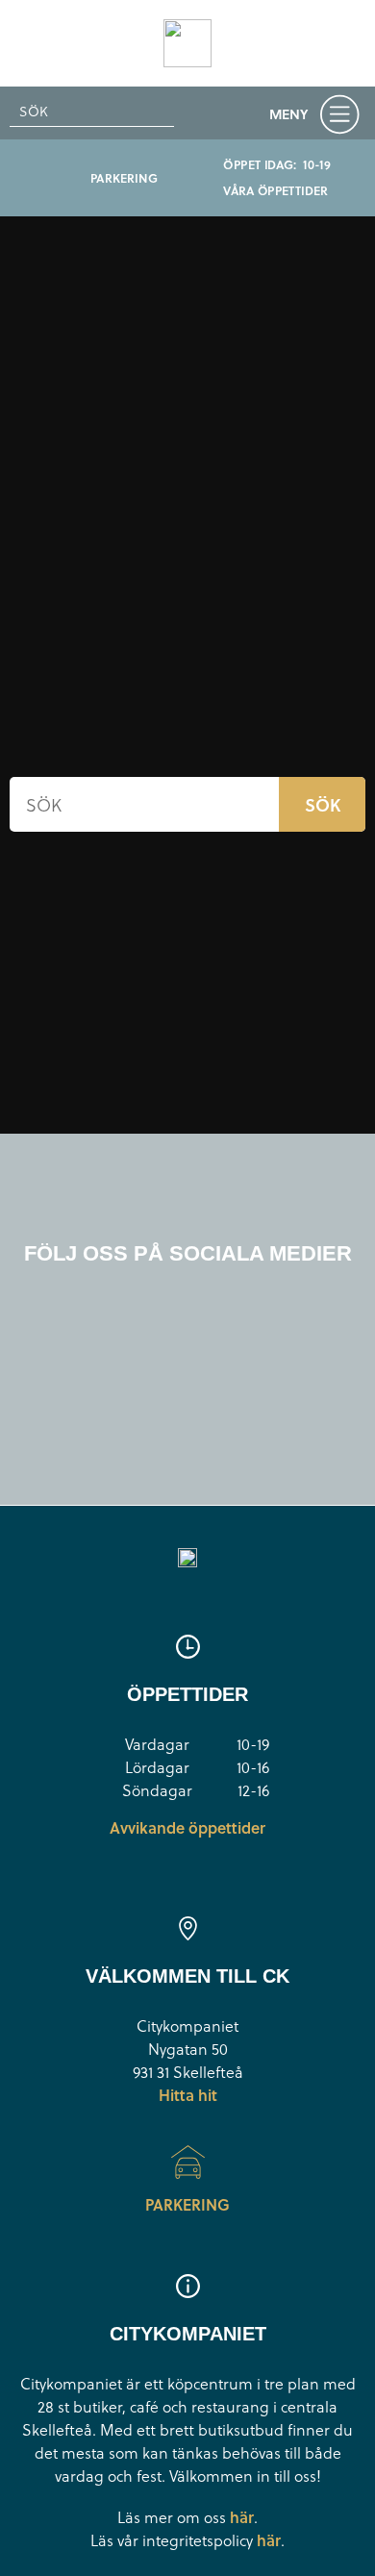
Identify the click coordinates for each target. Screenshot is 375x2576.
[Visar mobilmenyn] (319, 117)
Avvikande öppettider (187, 1827)
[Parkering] (188, 2162)
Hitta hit (188, 2095)
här (242, 2517)
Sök (323, 804)
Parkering (187, 2204)
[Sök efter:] (92, 112)
